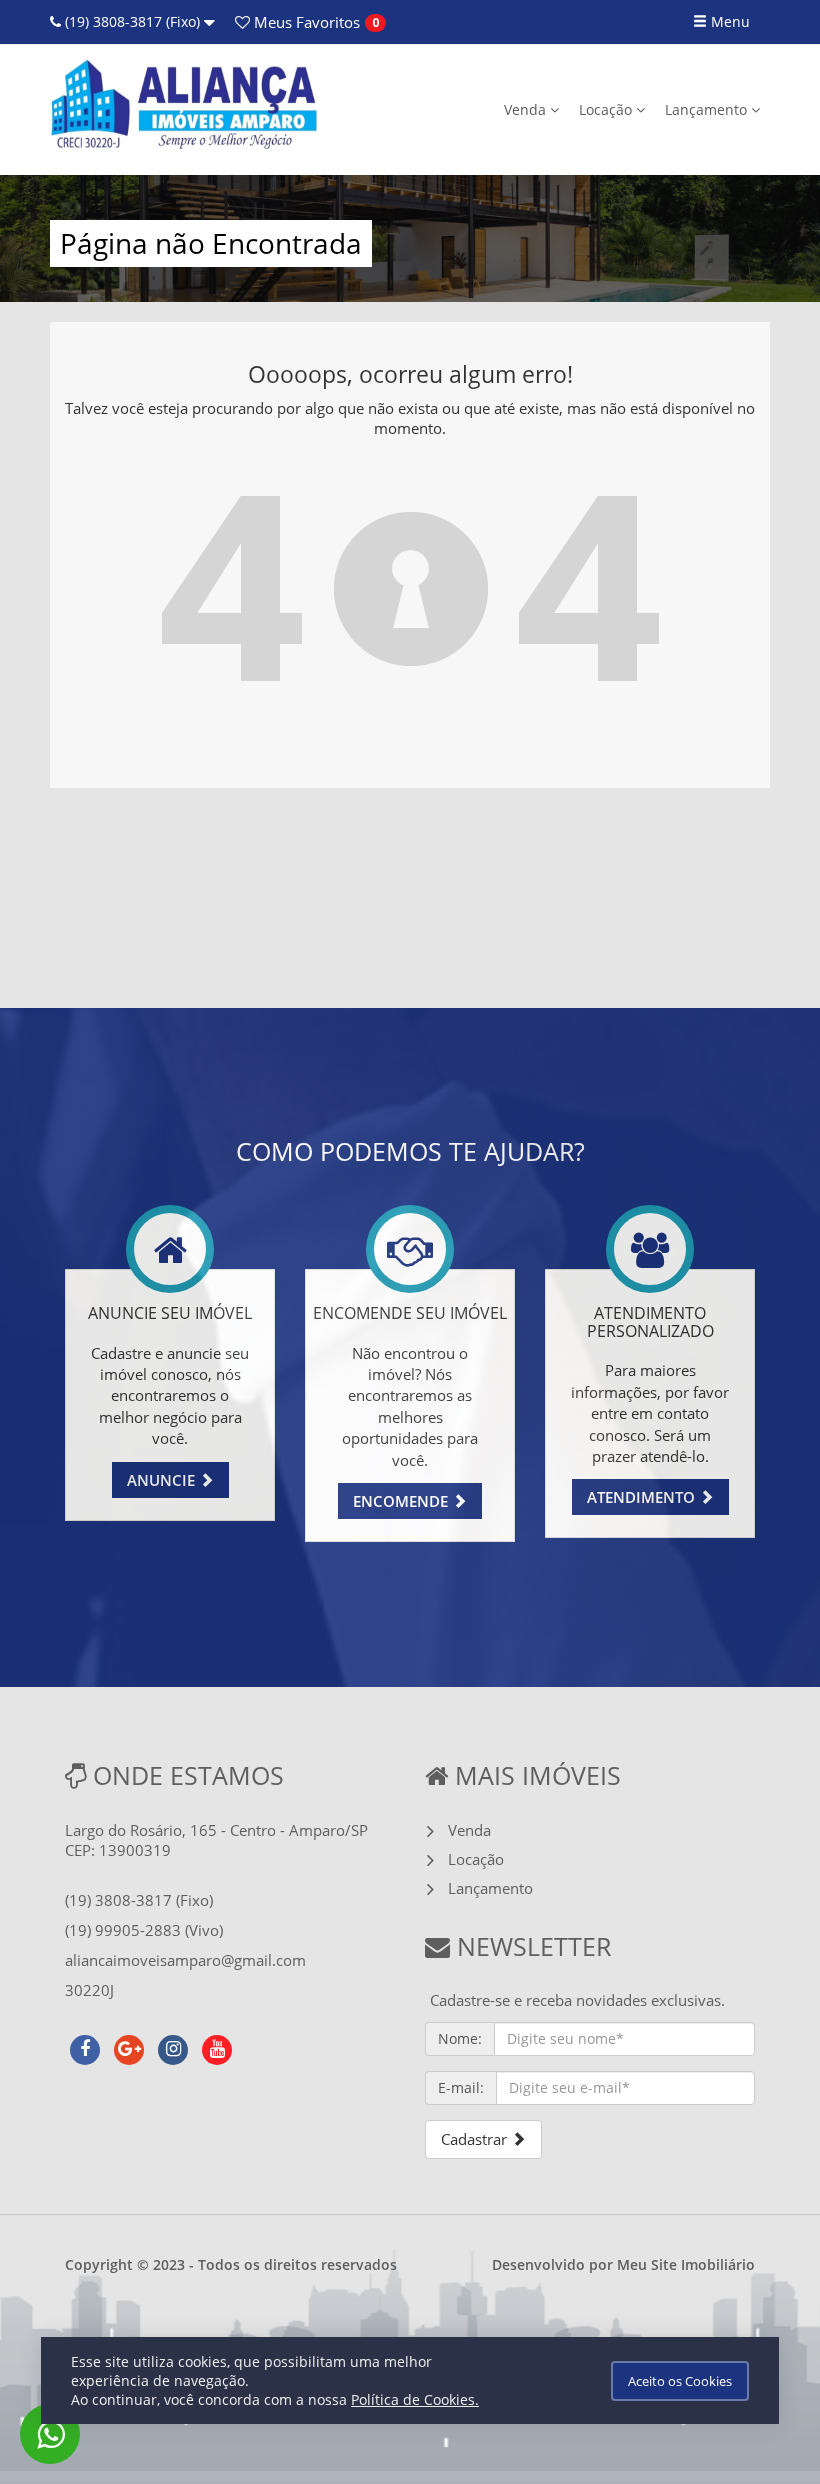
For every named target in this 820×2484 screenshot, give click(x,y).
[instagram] (173, 2047)
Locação (607, 109)
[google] (129, 2047)
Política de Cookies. (415, 2399)
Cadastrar (476, 2139)
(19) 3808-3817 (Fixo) (132, 21)
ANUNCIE (163, 1480)
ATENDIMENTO (643, 1497)
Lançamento (708, 109)
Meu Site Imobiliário (686, 2264)
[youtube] (217, 2047)
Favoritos (305, 22)
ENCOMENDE (402, 1501)
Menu (728, 21)
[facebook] (85, 2047)
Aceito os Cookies (680, 2381)
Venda (527, 109)
